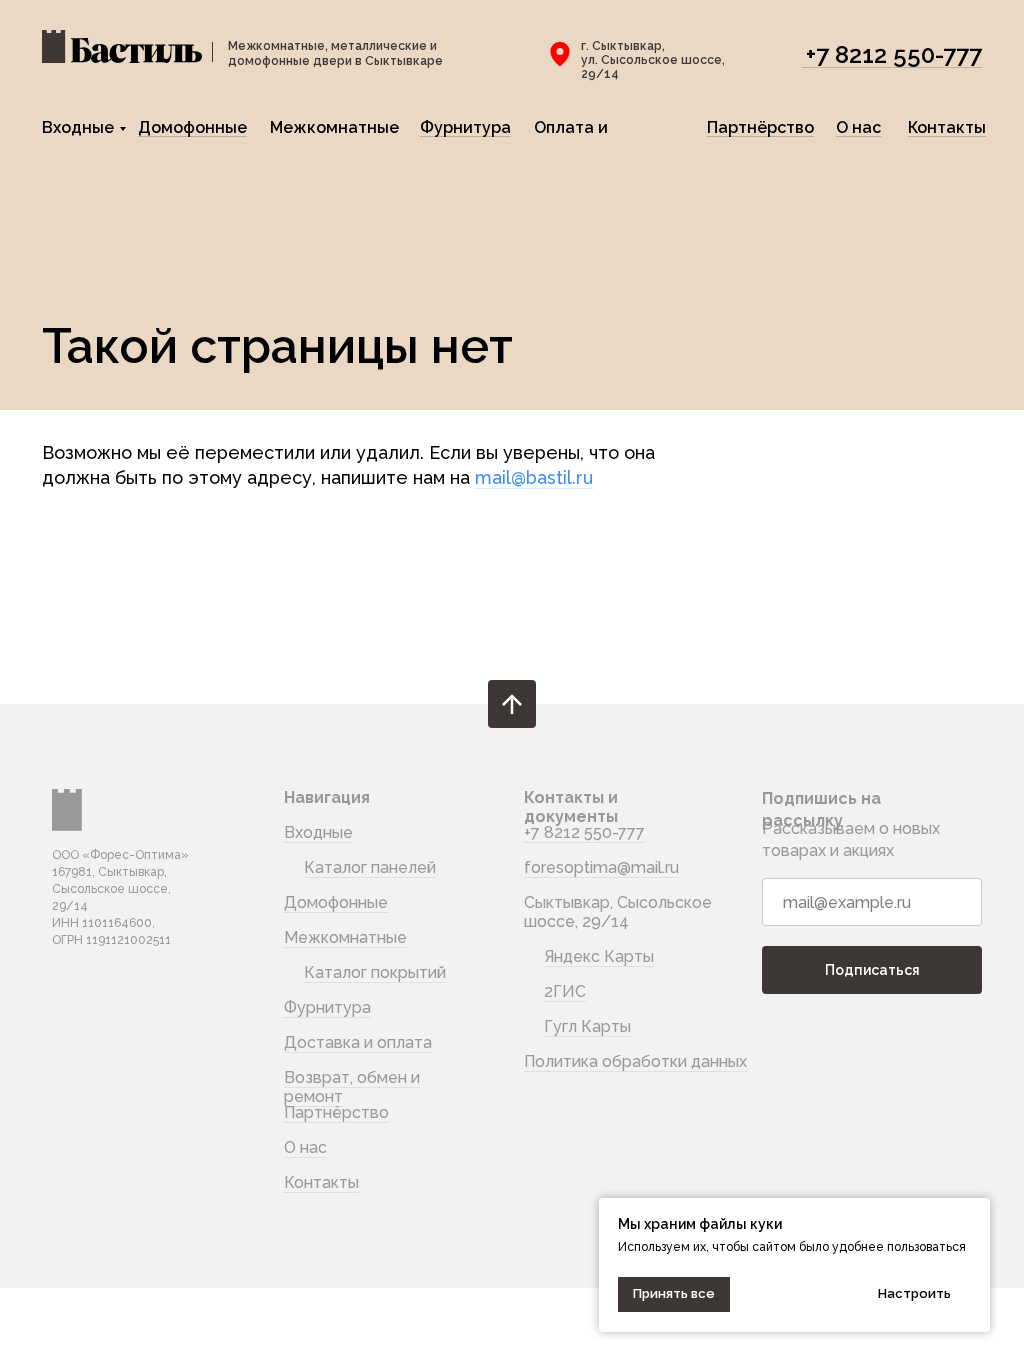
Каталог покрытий (375, 972)
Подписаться (872, 970)
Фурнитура (465, 127)
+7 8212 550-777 (894, 54)
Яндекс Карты (599, 956)
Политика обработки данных (635, 1061)
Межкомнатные (334, 127)
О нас (858, 127)
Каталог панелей (370, 867)
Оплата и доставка (572, 135)
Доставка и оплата (358, 1042)
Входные (78, 127)
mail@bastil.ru (534, 477)
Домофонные (192, 127)
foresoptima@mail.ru (601, 867)
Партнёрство (760, 127)
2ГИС (565, 991)
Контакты (947, 127)
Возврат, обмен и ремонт (352, 1087)
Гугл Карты (587, 1026)
